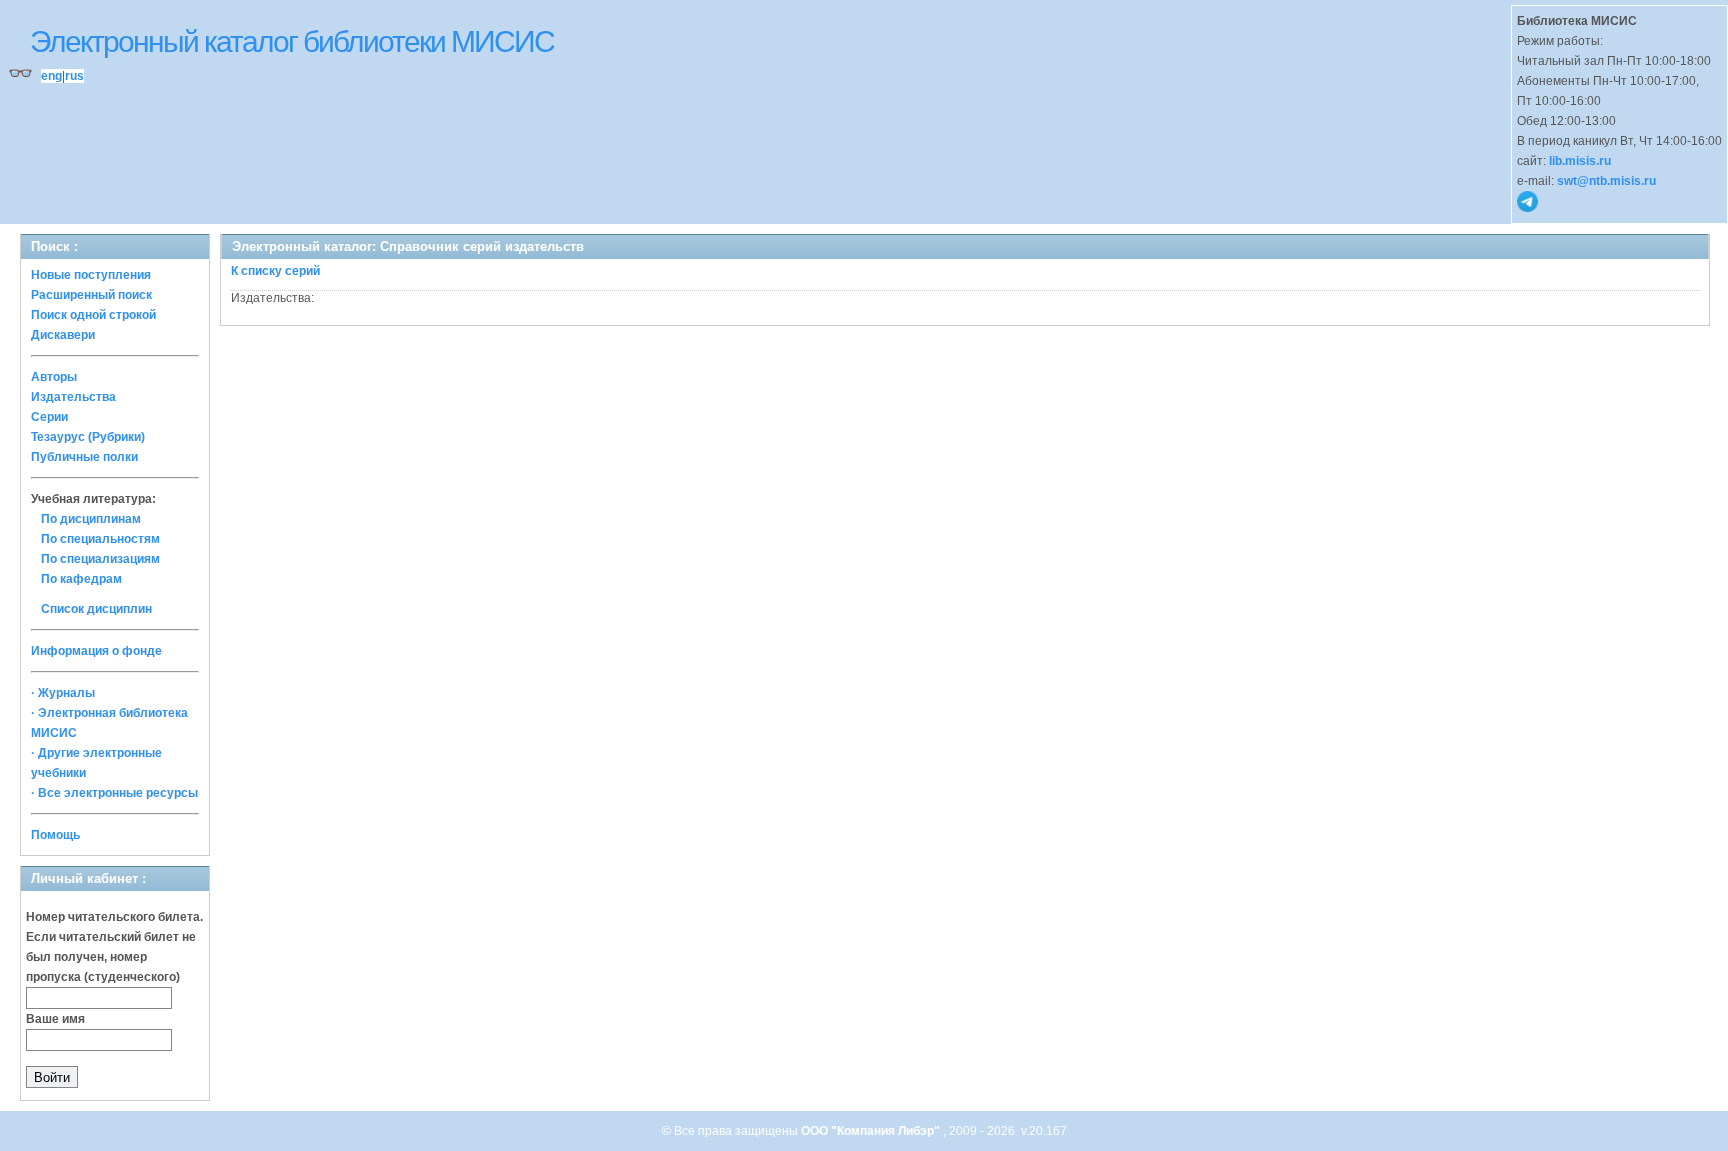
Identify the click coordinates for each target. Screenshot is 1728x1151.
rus (74, 76)
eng (51, 76)
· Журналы (63, 693)
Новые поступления (91, 275)
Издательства (73, 397)
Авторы (54, 377)
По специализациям (100, 559)
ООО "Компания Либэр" (872, 1131)
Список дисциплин (96, 609)
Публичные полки (84, 457)
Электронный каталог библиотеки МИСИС (292, 41)
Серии (49, 417)
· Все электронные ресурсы (114, 793)
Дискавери (63, 335)
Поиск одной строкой (93, 315)
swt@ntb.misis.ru (1606, 181)
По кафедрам (81, 579)
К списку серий (275, 271)
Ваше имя (55, 1019)
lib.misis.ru (1580, 161)
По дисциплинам (91, 519)
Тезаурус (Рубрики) (88, 437)
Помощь (55, 835)
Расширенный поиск (91, 295)
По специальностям (100, 539)
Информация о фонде (96, 651)
